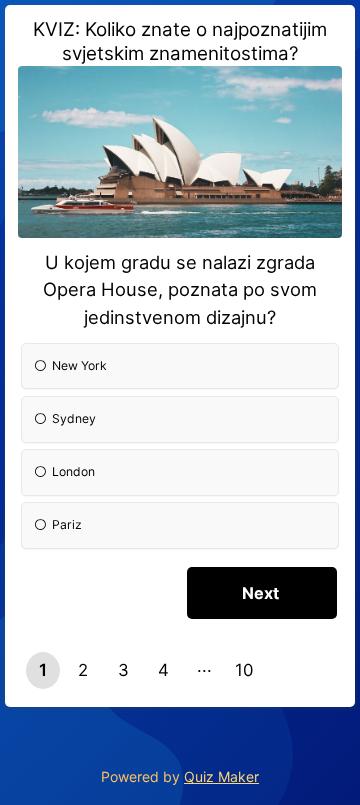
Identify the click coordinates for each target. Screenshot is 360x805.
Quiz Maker (221, 776)
